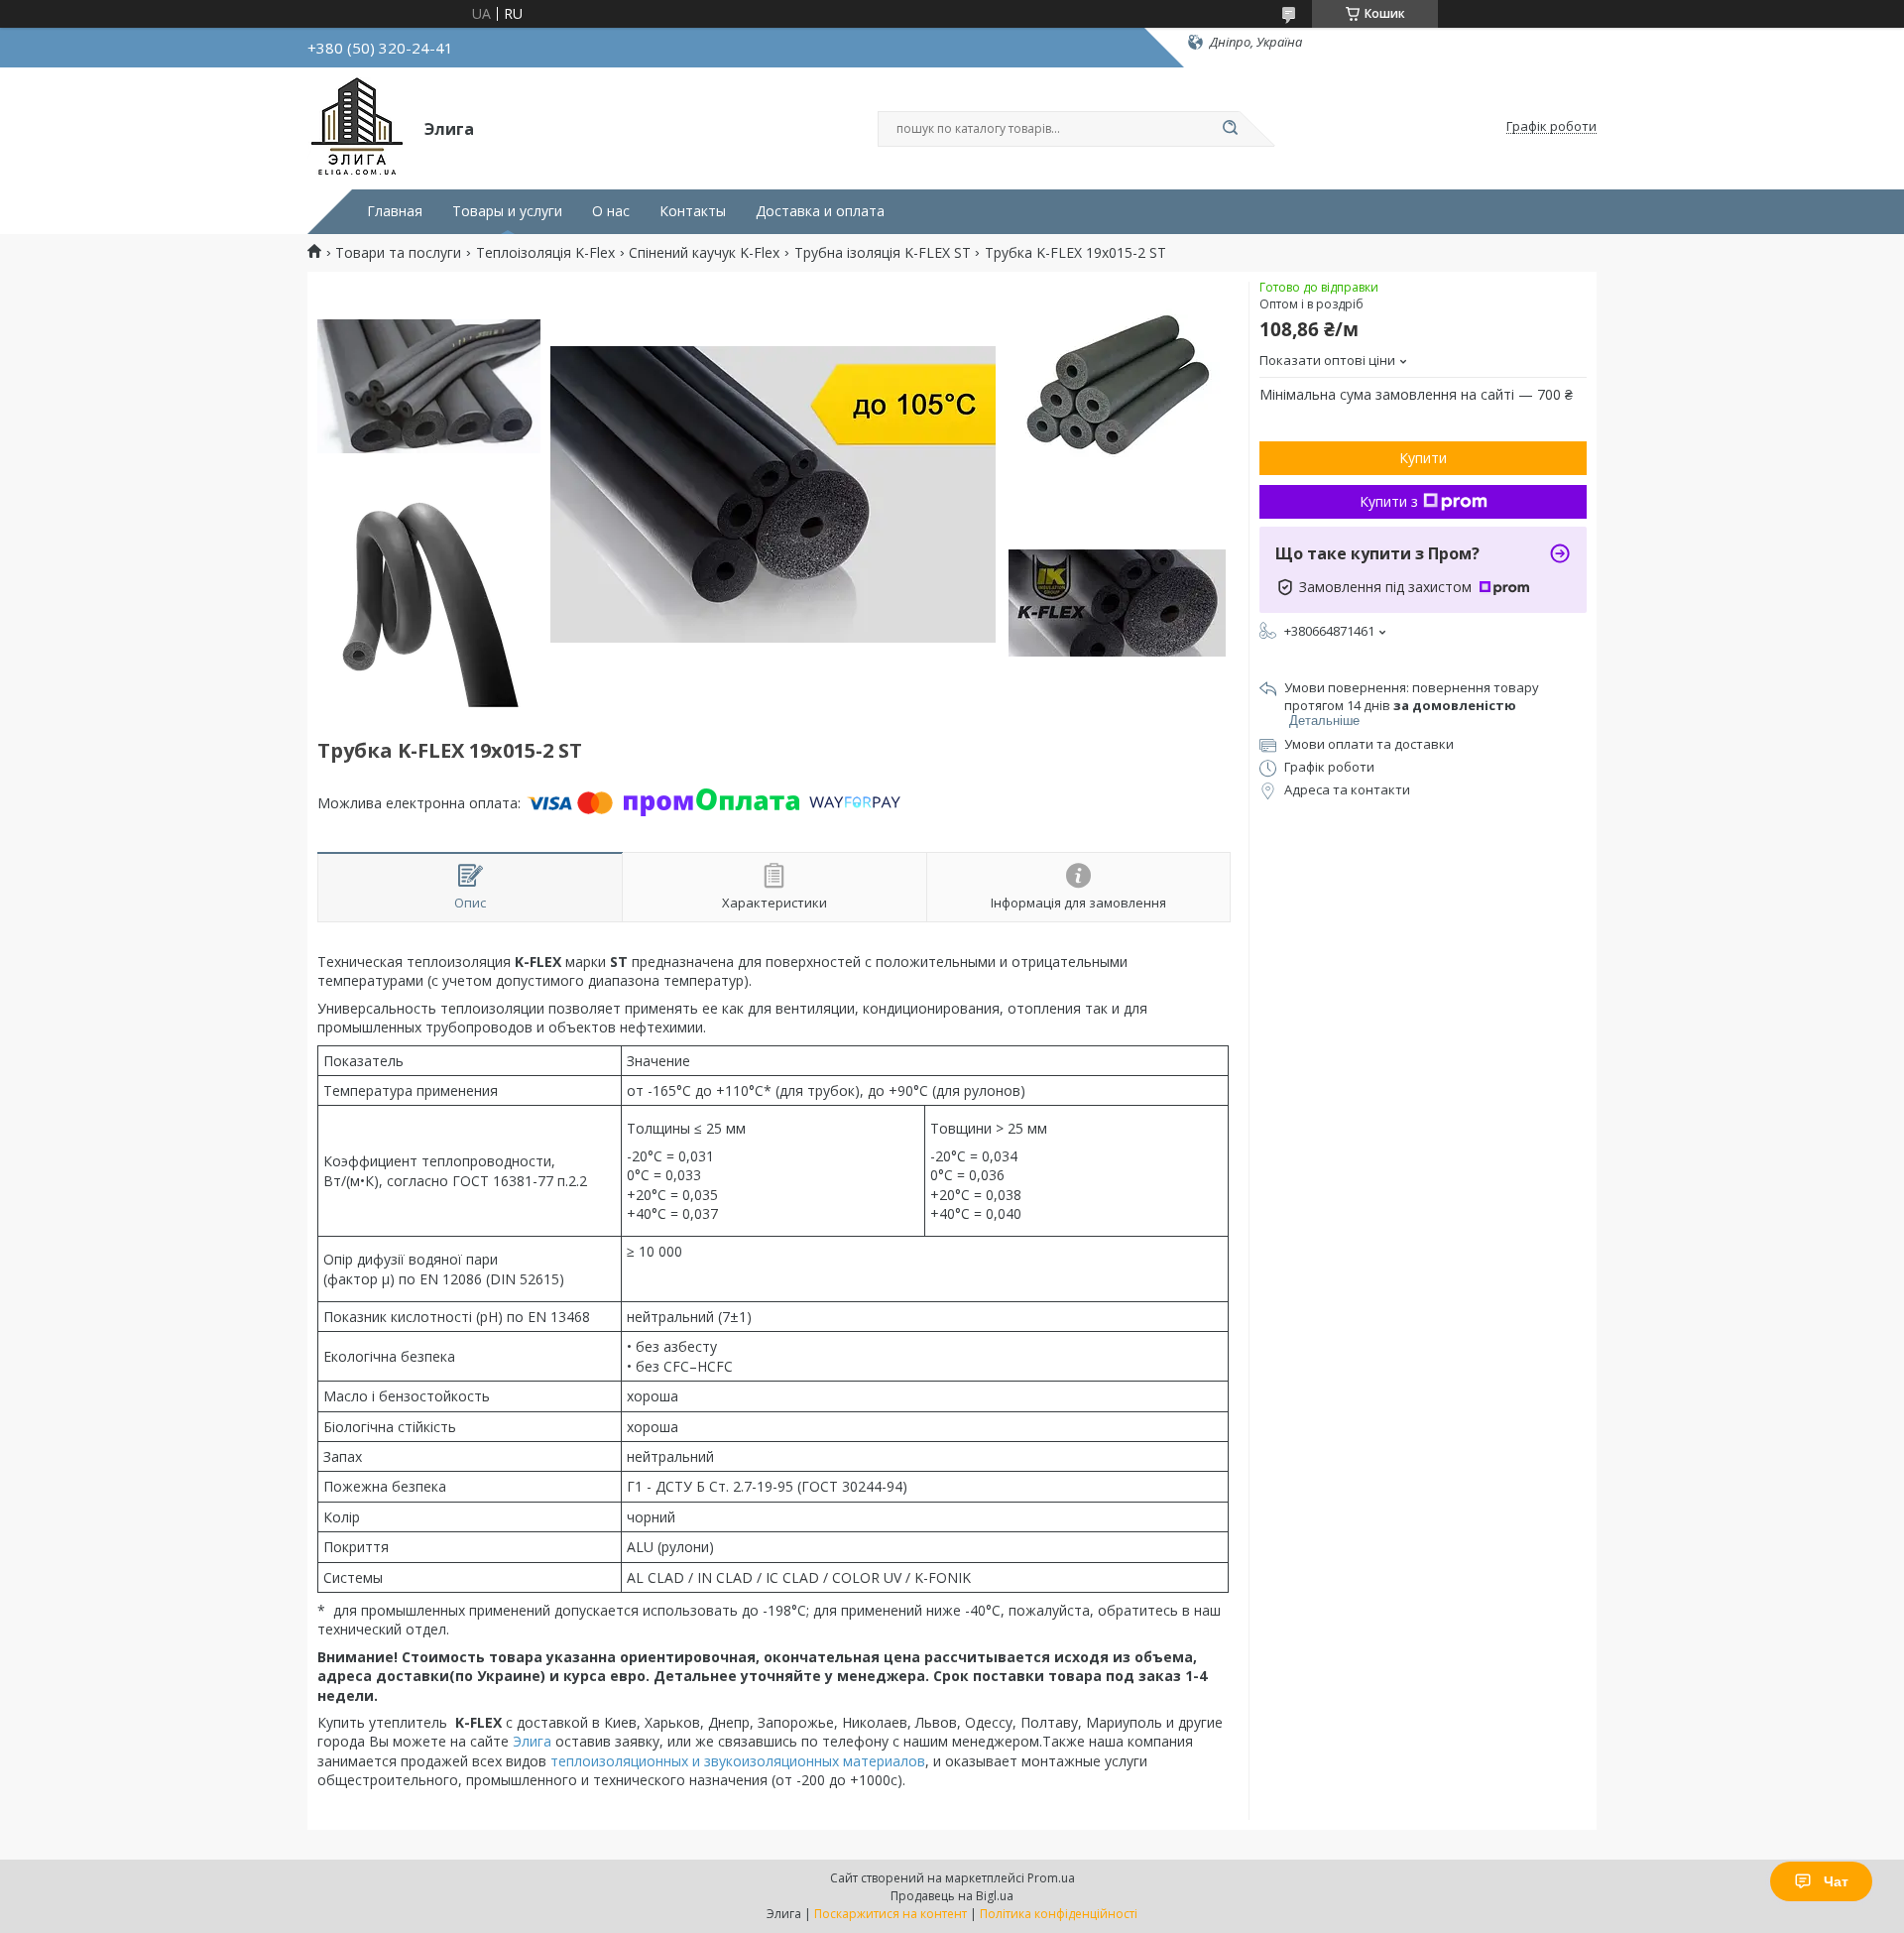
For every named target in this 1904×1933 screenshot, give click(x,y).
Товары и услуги (507, 211)
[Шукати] (1230, 129)
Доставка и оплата (820, 211)
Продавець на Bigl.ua (952, 1896)
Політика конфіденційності (1059, 1914)
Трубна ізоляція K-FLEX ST (883, 253)
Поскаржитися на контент (891, 1914)
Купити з (1389, 501)
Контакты (693, 211)
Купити (1423, 458)
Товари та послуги (398, 253)
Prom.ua (1051, 1878)
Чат (1836, 1881)
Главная (395, 211)
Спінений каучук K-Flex (704, 253)
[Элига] (357, 127)
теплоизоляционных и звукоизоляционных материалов (738, 1761)
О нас (611, 211)
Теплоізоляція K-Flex (545, 253)
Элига (532, 1741)
